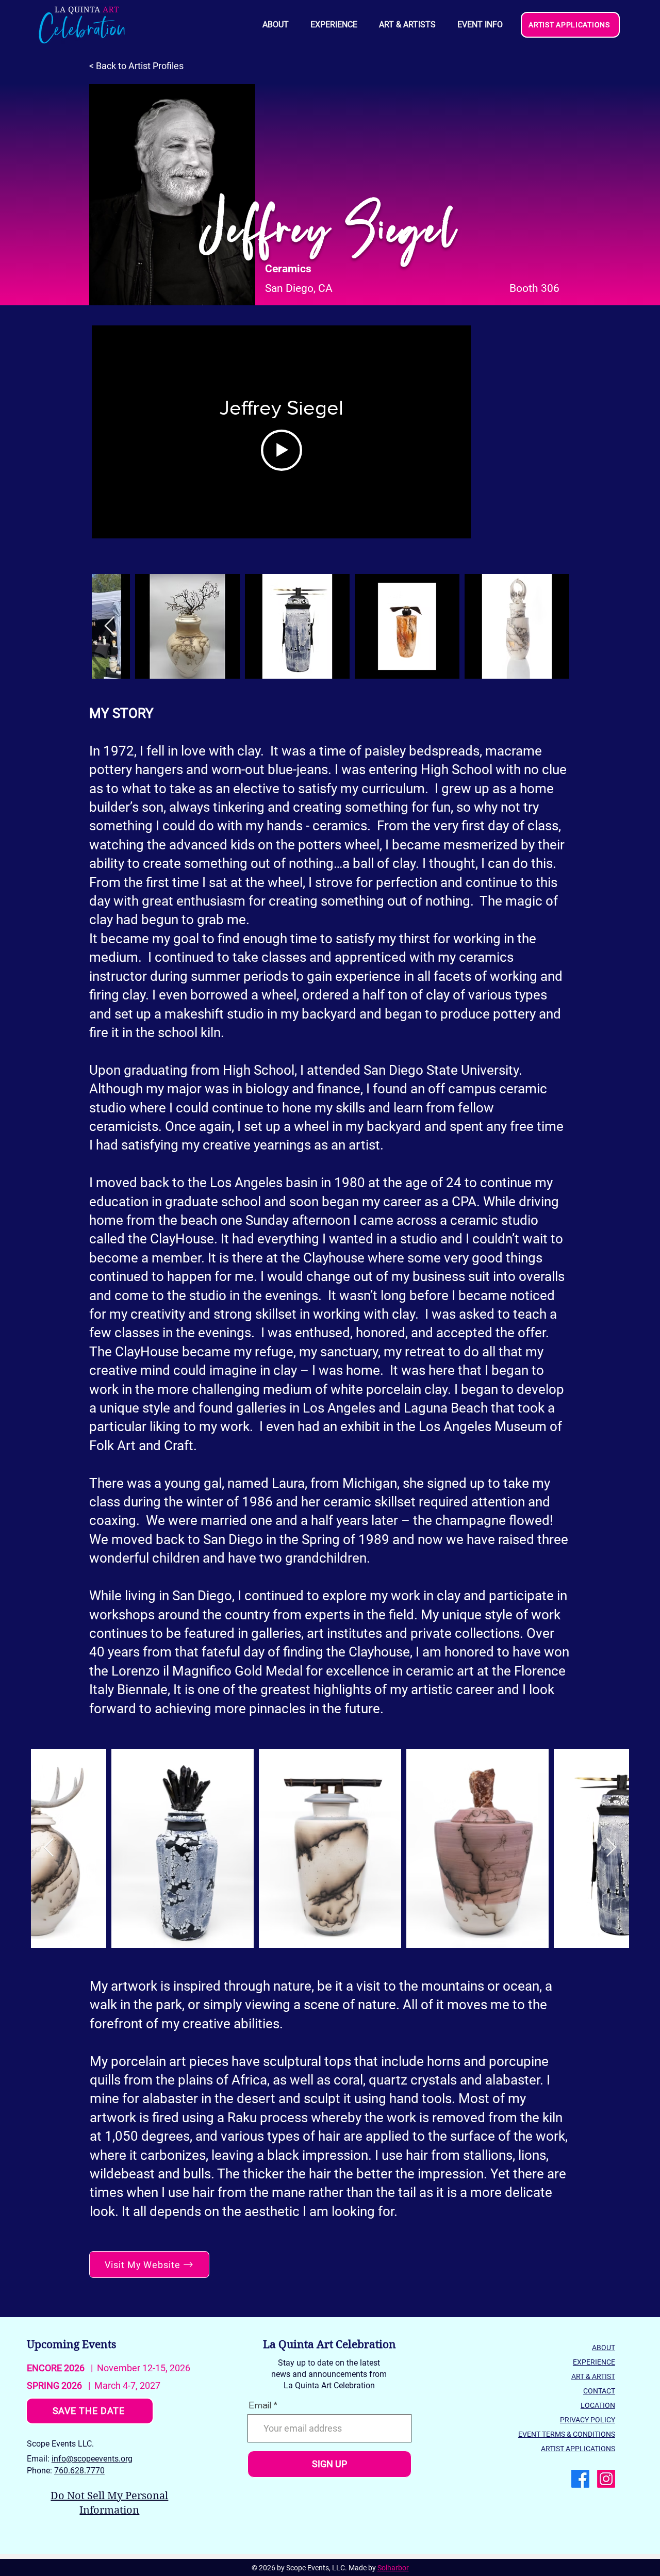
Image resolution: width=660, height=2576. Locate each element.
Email (260, 2405)
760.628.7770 (79, 2471)
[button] (480, 25)
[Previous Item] (110, 626)
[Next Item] (611, 1848)
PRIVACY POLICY (588, 2420)
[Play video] (282, 450)
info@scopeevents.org (92, 2459)
